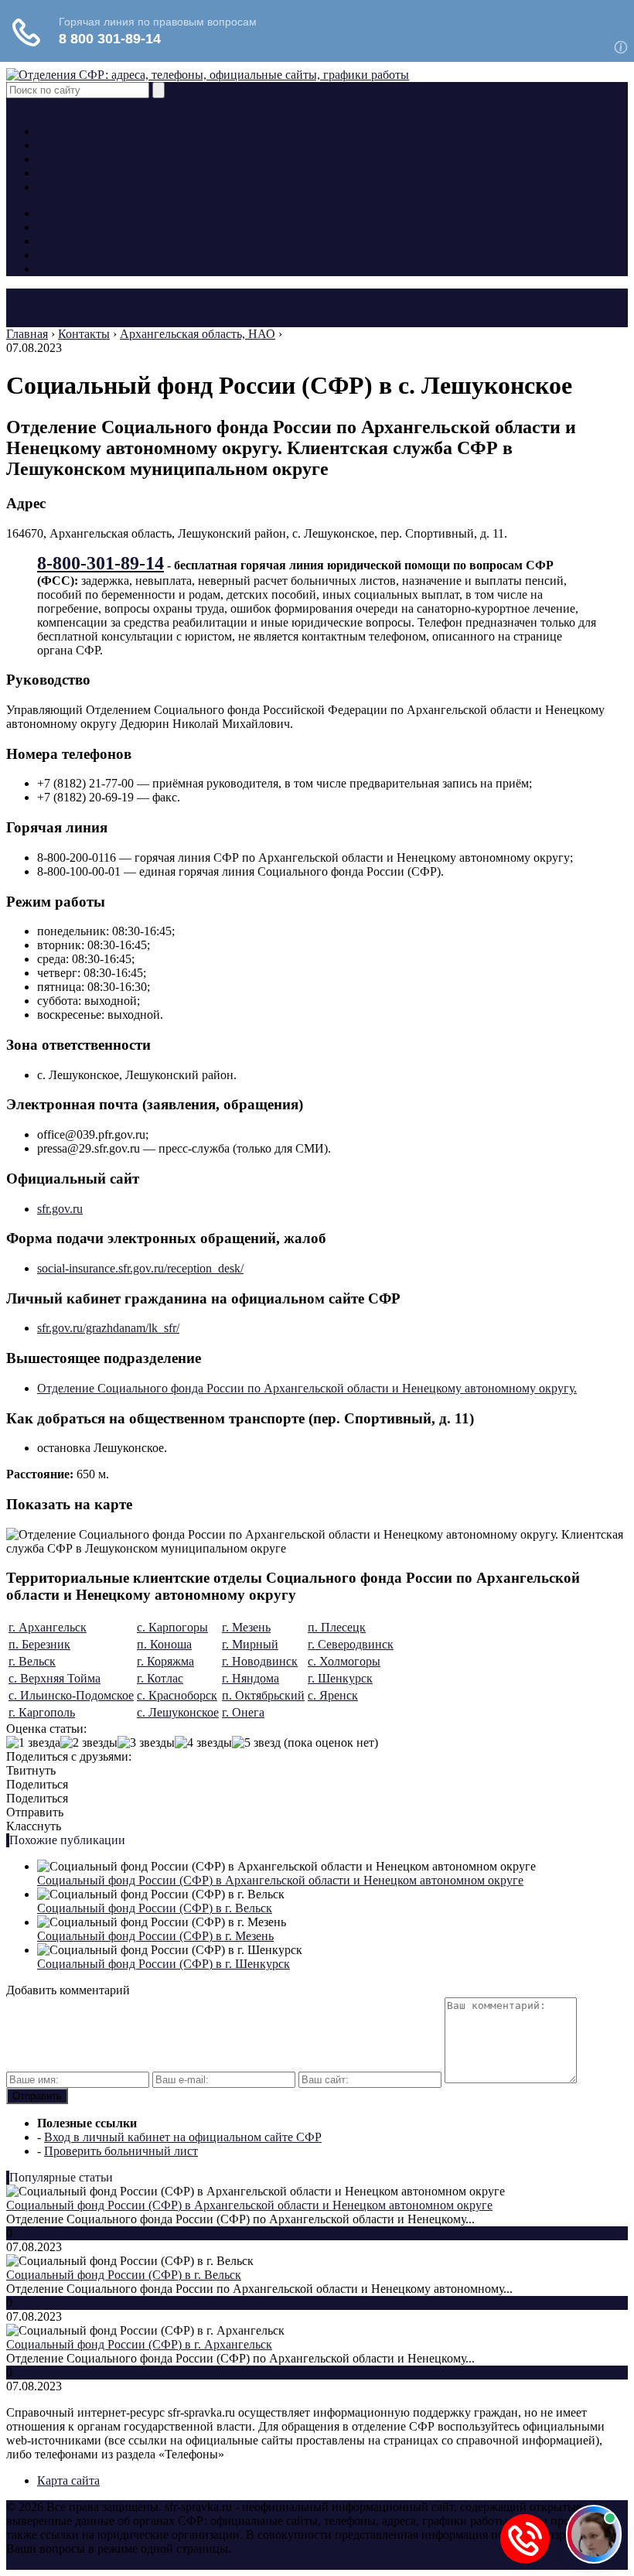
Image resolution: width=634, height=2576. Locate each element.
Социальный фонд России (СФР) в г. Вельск (155, 1908)
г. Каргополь (42, 1712)
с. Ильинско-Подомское (71, 1695)
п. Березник (39, 1644)
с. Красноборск (177, 1695)
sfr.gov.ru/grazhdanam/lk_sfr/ (108, 1328)
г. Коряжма (165, 1661)
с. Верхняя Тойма (55, 1678)
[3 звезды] (146, 1743)
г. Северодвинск (351, 1644)
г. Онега (243, 1712)
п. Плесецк (337, 1627)
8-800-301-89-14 (101, 563)
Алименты (65, 145)
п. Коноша (164, 1644)
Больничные (70, 159)
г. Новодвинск (260, 1661)
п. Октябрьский (263, 1695)
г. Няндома (251, 1678)
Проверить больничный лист (121, 2151)
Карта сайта (68, 2480)
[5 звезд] (256, 1743)
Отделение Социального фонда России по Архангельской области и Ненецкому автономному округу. (307, 1388)
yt (11, 105)
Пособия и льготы (85, 173)
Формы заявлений (85, 187)
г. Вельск (32, 1661)
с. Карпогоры (172, 1627)
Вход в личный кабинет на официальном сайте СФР (183, 2137)
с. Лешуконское (178, 1712)
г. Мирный (250, 1644)
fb (20, 105)
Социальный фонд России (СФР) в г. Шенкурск (164, 1964)
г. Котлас (160, 1678)
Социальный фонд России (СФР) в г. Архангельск (139, 2344)
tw (32, 105)
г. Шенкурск (340, 1678)
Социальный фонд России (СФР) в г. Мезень (155, 1936)
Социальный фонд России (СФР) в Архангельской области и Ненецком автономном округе (280, 1880)
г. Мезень (246, 1627)
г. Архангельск (48, 1627)
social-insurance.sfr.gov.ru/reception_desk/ (140, 1268)
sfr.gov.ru (60, 1209)
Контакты (63, 131)
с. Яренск (333, 1695)
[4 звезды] (203, 1743)
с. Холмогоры (344, 1661)
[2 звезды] (89, 1743)
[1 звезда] (33, 1743)
